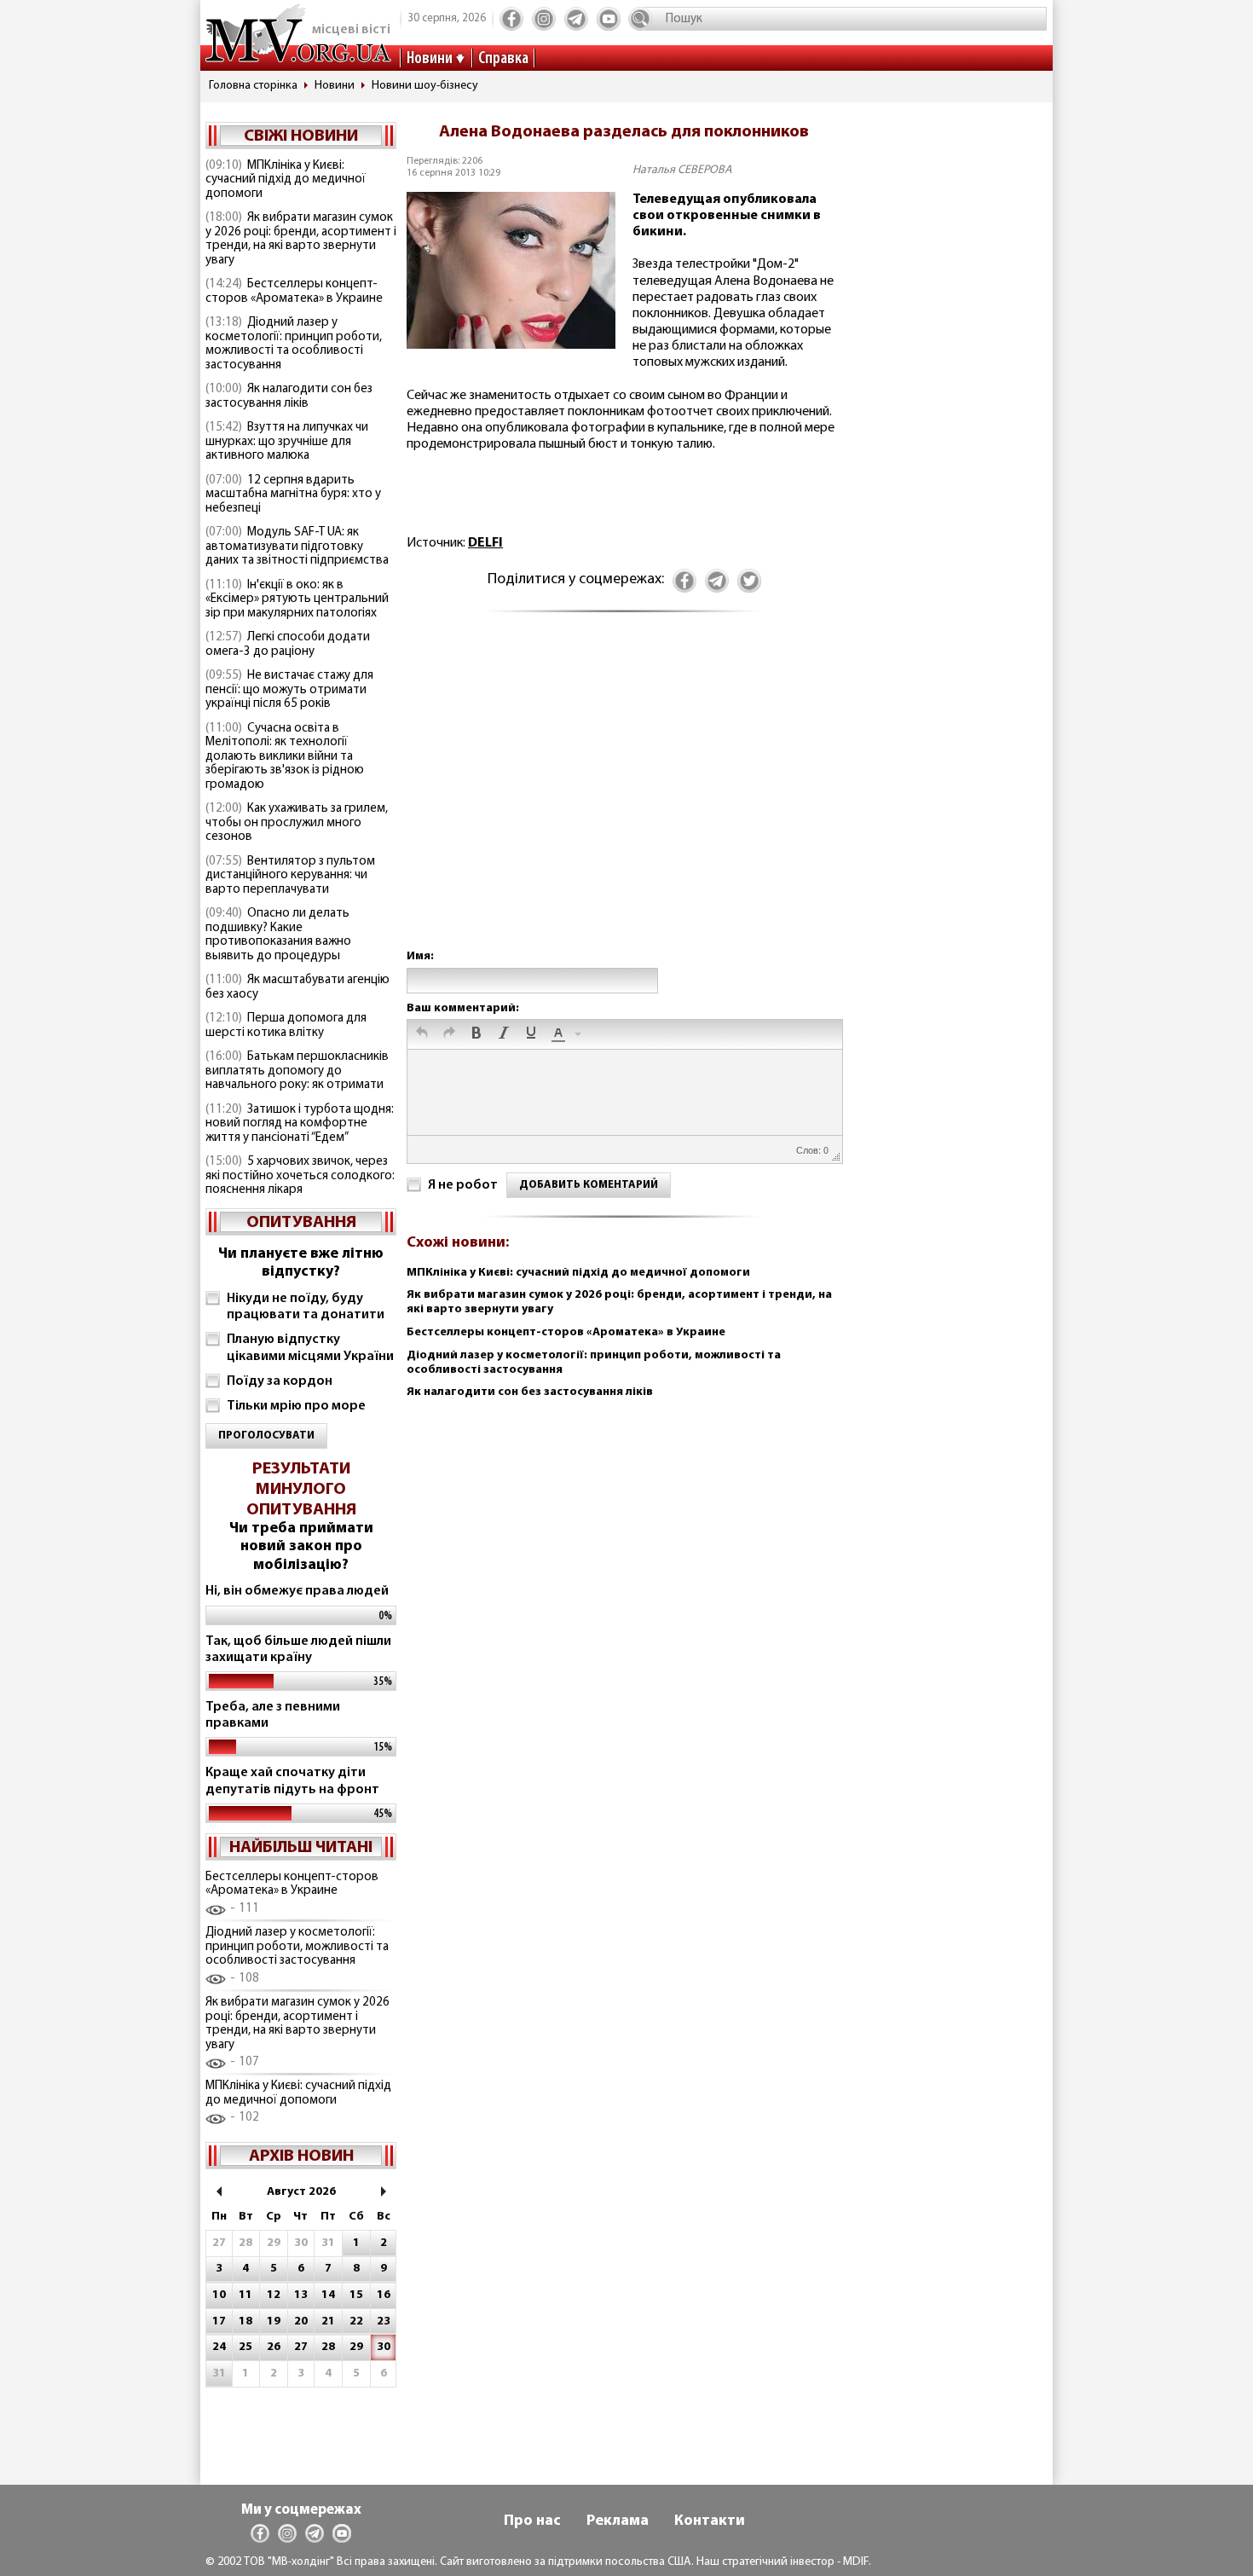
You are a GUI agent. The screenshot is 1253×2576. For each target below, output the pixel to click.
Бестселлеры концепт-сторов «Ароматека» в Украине (294, 292)
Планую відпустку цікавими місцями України (310, 1348)
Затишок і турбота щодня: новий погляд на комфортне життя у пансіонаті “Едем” (300, 1124)
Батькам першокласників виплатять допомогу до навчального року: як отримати (297, 1071)
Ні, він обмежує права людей (297, 1591)
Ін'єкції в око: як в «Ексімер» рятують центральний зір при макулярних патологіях (297, 599)
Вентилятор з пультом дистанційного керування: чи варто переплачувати (290, 876)
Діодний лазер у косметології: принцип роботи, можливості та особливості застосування (294, 344)
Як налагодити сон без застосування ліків (289, 397)
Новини (430, 59)
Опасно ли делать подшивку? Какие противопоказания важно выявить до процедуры (278, 935)
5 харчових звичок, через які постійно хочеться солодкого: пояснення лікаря (300, 1176)
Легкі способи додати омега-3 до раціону (288, 645)
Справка (503, 59)
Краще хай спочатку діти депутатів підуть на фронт (292, 1781)
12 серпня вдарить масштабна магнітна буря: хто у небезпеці (293, 495)
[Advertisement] (624, 798)
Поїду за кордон (280, 1381)
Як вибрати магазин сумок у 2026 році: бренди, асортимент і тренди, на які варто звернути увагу (301, 239)
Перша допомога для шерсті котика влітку (286, 1026)
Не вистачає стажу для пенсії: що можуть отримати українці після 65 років (289, 690)
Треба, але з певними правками (273, 1715)
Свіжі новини (301, 136)
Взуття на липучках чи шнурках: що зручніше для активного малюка (287, 442)
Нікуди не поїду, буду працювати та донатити (306, 1307)
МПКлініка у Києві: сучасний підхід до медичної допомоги (286, 180)
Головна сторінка (253, 86)
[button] (422, 1034)
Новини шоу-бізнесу (425, 86)
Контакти (710, 2521)
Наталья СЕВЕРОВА (682, 170)
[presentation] (422, 1034)
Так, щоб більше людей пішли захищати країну (298, 1650)
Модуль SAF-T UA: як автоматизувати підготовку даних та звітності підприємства (297, 547)
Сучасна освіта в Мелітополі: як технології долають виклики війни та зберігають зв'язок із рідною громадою (285, 757)
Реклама (618, 2521)
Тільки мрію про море (296, 1406)
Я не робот (463, 1185)
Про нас (532, 2521)
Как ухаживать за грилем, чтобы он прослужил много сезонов (297, 823)
